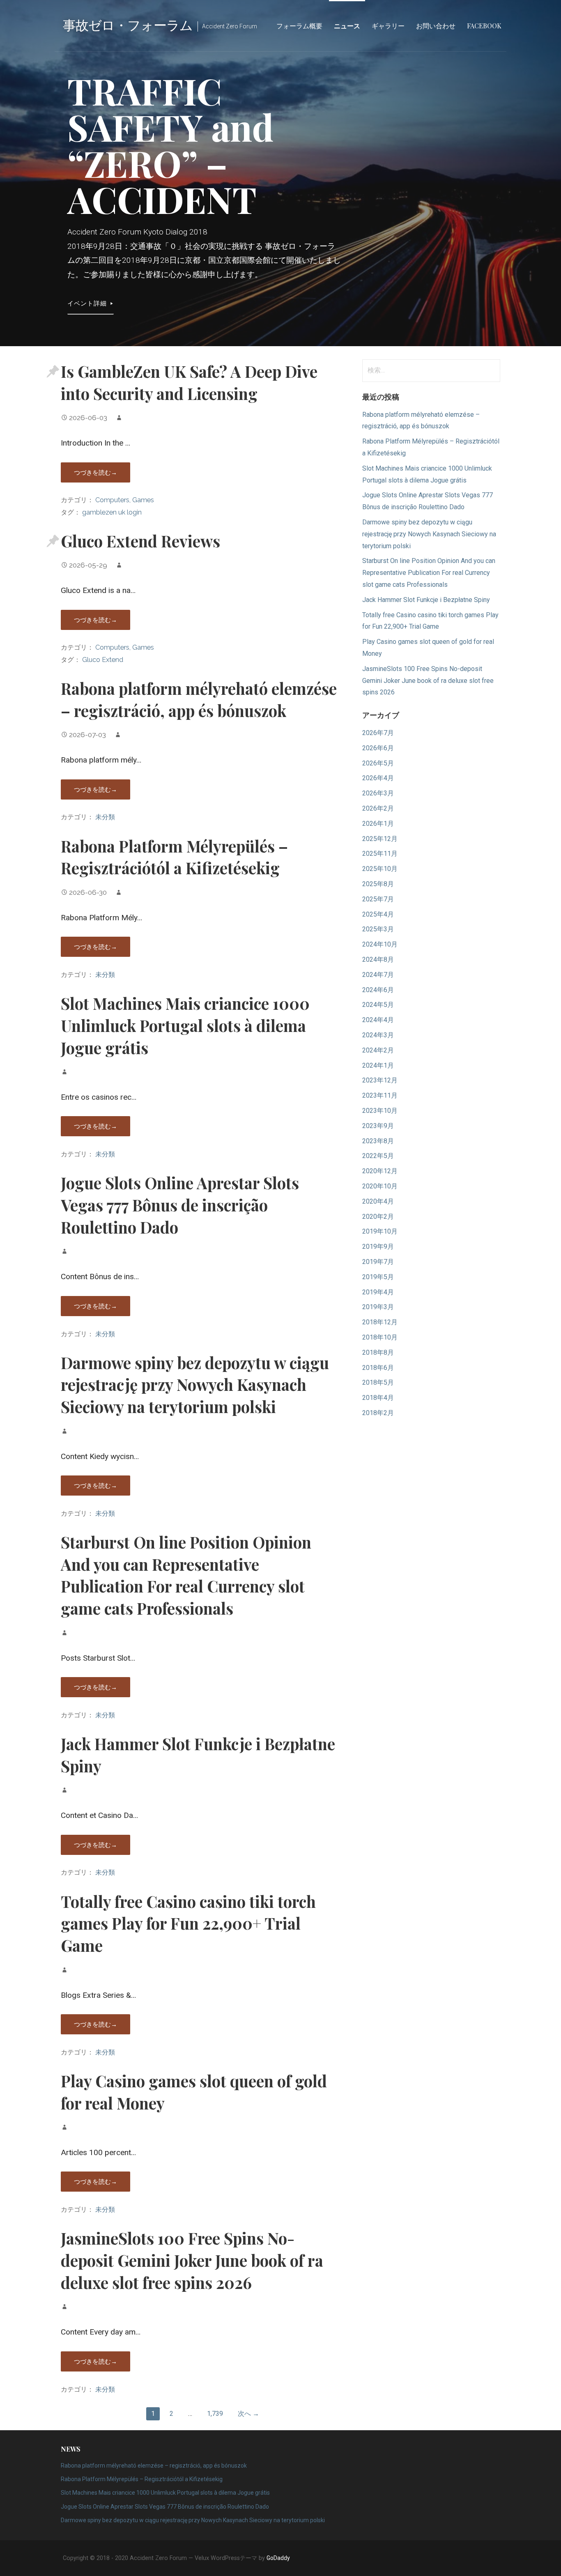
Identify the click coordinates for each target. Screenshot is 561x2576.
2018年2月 (378, 1413)
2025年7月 (378, 899)
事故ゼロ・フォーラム (128, 24)
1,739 (215, 2414)
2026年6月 (378, 748)
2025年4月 (378, 914)
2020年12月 (380, 1171)
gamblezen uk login (112, 512)
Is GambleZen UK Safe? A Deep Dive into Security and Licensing (189, 382)
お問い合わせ (436, 26)
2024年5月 (378, 1005)
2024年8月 (378, 959)
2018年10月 (380, 1337)
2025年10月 (380, 869)
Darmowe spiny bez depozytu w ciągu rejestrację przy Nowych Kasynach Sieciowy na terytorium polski (195, 1385)
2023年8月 (378, 1141)
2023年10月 (380, 1111)
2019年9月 (378, 1247)
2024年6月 (378, 990)
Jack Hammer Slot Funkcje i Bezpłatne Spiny (426, 600)
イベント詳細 (87, 303)
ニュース (347, 26)
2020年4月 (378, 1201)
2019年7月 (378, 1262)
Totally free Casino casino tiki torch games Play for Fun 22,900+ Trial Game (188, 1923)
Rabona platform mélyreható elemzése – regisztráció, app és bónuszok (199, 699)
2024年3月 (378, 1035)
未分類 (105, 817)
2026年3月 (378, 793)
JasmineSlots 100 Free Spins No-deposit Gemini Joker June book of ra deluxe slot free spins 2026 (192, 2260)
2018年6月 (378, 1368)
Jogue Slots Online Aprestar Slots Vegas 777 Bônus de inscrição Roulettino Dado (180, 1205)
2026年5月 (378, 763)
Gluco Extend (103, 660)
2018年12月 (380, 1322)
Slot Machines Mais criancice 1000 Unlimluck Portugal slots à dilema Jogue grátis (185, 1025)
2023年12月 (380, 1080)
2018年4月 (378, 1398)
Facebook (484, 26)
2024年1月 (378, 1065)
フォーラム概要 (299, 26)
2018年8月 (378, 1352)
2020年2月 (378, 1217)
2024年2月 (378, 1050)
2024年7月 (378, 975)
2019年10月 (380, 1231)
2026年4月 (378, 778)
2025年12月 (380, 839)
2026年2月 (378, 808)
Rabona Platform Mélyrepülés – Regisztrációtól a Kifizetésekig (174, 857)
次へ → (248, 2414)
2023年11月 (380, 1095)
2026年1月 (378, 824)
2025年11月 (380, 854)
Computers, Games (125, 500)
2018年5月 (378, 1382)
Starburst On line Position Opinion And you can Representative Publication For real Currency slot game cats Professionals (186, 1575)
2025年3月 (378, 929)
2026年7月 (378, 733)
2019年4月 (378, 1292)
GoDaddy (278, 2558)
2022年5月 (378, 1156)
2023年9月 (378, 1126)
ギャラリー (388, 26)
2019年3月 (378, 1307)
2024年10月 (380, 944)
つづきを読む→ (95, 472)
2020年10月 (380, 1186)
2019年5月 (378, 1277)
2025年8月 (378, 884)
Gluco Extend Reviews (140, 541)
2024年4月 (378, 1020)
